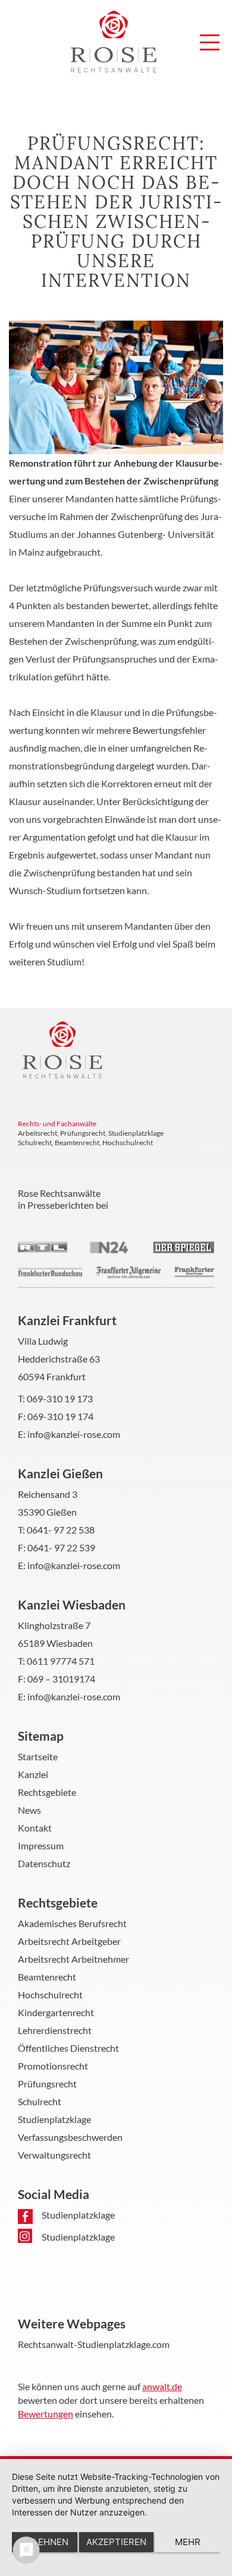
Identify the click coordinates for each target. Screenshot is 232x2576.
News (29, 1810)
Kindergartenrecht (56, 2012)
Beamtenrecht (47, 1977)
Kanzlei (33, 1774)
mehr (188, 2542)
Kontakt (35, 1828)
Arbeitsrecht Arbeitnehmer (73, 1959)
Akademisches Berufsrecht (72, 1923)
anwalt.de (162, 2386)
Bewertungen (46, 2414)
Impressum (41, 1845)
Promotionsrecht (53, 2066)
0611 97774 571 (61, 1661)
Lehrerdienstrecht (55, 2030)
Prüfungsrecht (47, 2084)
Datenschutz (44, 1863)
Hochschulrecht (50, 1994)
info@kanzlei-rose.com (74, 1434)
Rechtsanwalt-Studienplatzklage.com (94, 2344)
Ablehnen (45, 2542)
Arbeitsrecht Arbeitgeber (69, 1941)
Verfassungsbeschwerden (70, 2137)
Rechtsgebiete (47, 1792)
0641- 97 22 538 (61, 1530)
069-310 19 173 (60, 1398)
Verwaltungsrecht (54, 2155)
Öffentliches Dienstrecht (68, 2048)
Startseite (38, 1756)
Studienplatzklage (54, 2119)
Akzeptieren (116, 2542)
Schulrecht (40, 2101)
